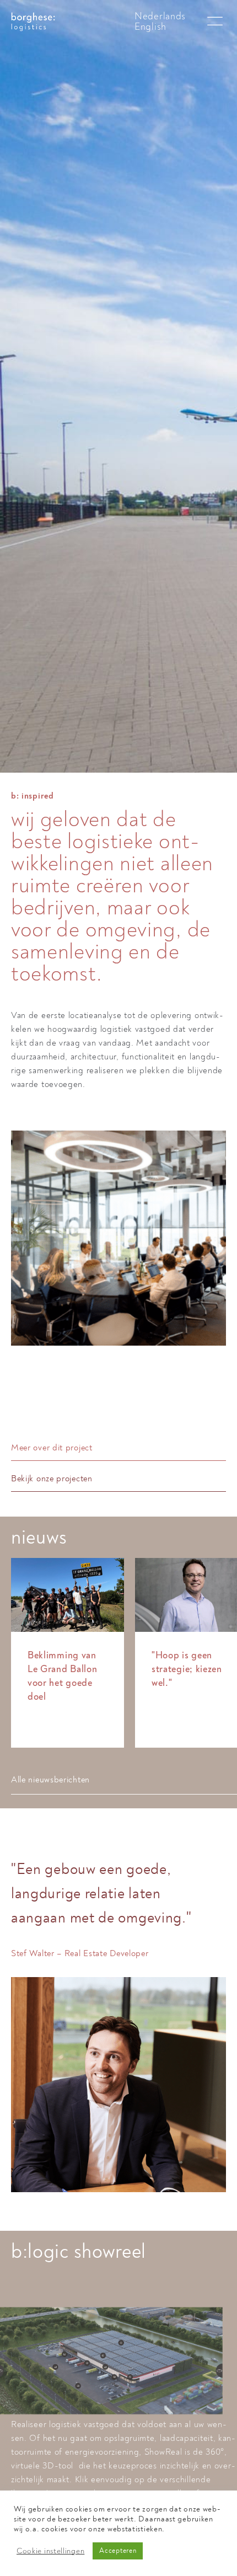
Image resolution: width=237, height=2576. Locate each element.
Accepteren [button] (118, 2551)
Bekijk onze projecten (52, 1479)
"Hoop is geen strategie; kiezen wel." (187, 1669)
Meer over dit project (52, 1448)
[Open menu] (215, 22)
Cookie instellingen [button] (50, 2551)
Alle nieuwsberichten (50, 1780)
